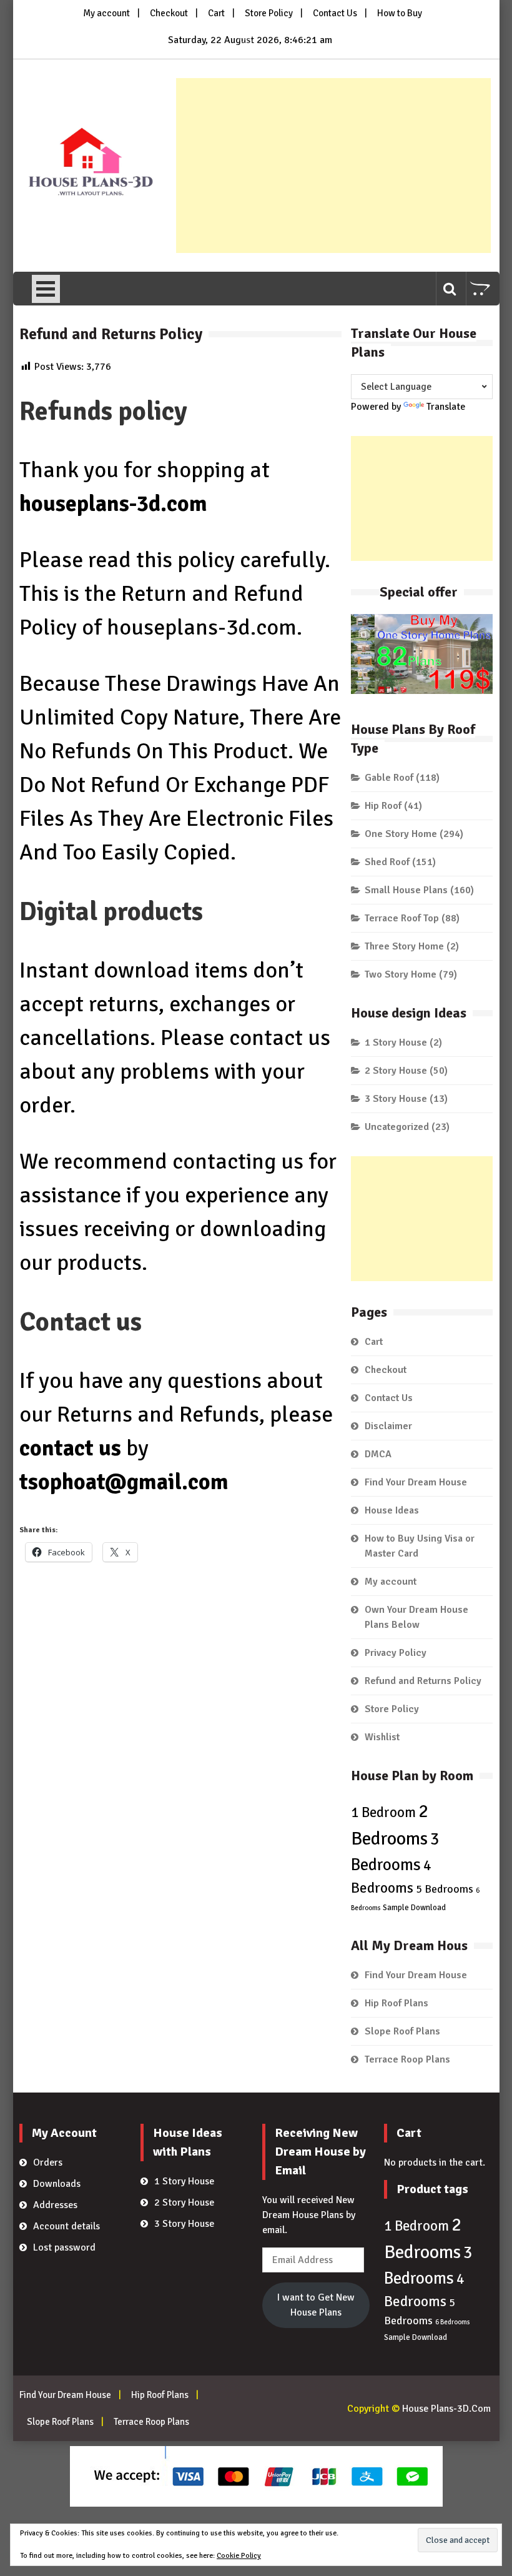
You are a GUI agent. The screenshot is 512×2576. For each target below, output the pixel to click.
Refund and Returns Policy (423, 1681)
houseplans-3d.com (113, 504)
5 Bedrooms (445, 1889)
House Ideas (392, 1510)
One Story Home (401, 834)
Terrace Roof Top (402, 918)
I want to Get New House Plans (316, 2305)
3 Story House (396, 1099)
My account (106, 13)
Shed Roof (387, 862)
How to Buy (400, 13)
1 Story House (396, 1043)
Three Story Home (404, 946)
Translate (446, 407)
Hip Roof (383, 806)
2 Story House (396, 1071)
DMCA (378, 1454)
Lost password (64, 2247)
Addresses (55, 2205)
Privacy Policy (396, 1653)
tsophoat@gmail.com (124, 1482)
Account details (66, 2226)
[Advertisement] (333, 166)
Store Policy (269, 13)
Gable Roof (389, 778)
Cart (216, 13)
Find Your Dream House (416, 1482)
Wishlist (382, 1737)
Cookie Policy (239, 2556)
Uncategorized (397, 1127)
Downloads (57, 2184)
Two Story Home (401, 974)
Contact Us (335, 13)
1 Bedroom (383, 1813)
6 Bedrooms (452, 2322)
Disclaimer (388, 1426)
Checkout (169, 13)
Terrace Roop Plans (407, 2059)
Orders (48, 2162)
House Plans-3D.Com (446, 2409)
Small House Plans (406, 890)
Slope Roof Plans (402, 2031)
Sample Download (414, 1908)
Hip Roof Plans (396, 2003)
